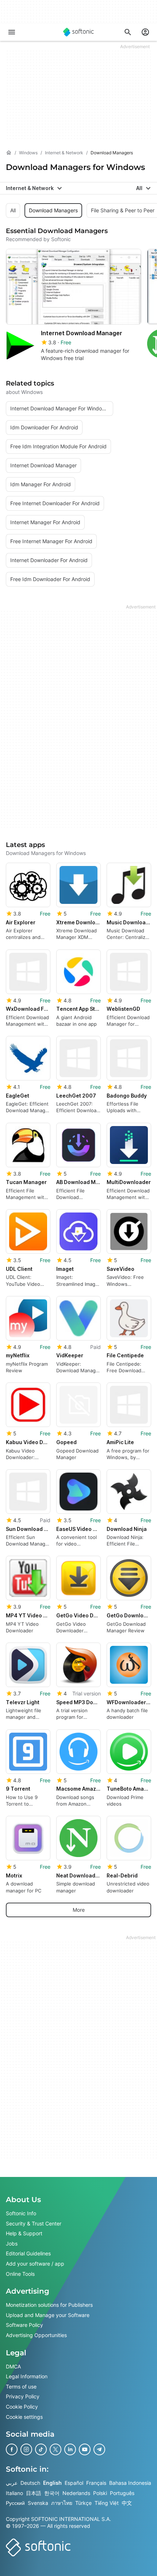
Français (96, 2483)
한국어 (52, 2493)
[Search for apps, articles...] (128, 32)
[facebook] (12, 2449)
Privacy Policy (23, 2396)
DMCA (13, 2366)
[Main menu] (12, 32)
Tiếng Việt (107, 2503)
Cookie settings (24, 2416)
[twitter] (55, 2449)
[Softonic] (78, 32)
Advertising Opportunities (36, 2335)
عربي (12, 2483)
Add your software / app (35, 2264)
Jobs (12, 2244)
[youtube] (85, 2449)
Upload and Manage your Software (48, 2315)
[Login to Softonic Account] (145, 32)
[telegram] (99, 2449)
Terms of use (21, 2386)
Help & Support (24, 2233)
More (79, 1910)
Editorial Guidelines (28, 2253)
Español (74, 2483)
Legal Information (27, 2376)
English (52, 2483)
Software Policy (24, 2325)
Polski (100, 2493)
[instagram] (26, 2449)
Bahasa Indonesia (130, 2483)
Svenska (38, 2503)
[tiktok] (41, 2449)
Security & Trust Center (34, 2223)
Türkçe (83, 2503)
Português (122, 2493)
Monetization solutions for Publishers (49, 2305)
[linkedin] (70, 2449)
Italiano (14, 2493)
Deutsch (30, 2483)
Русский (15, 2503)
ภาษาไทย (62, 2503)
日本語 (34, 2493)
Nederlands (76, 2493)
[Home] (9, 153)
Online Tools (20, 2273)
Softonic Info (21, 2213)
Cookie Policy (22, 2407)
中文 (127, 2503)
